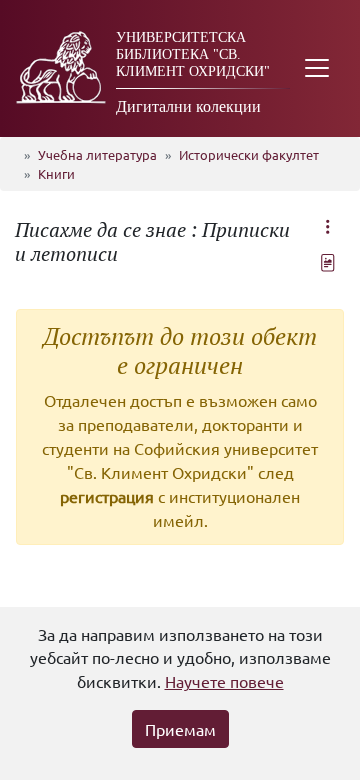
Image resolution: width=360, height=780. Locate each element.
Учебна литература (97, 154)
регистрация (107, 496)
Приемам (180, 729)
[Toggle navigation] (317, 68)
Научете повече (224, 681)
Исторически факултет (249, 154)
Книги (56, 173)
